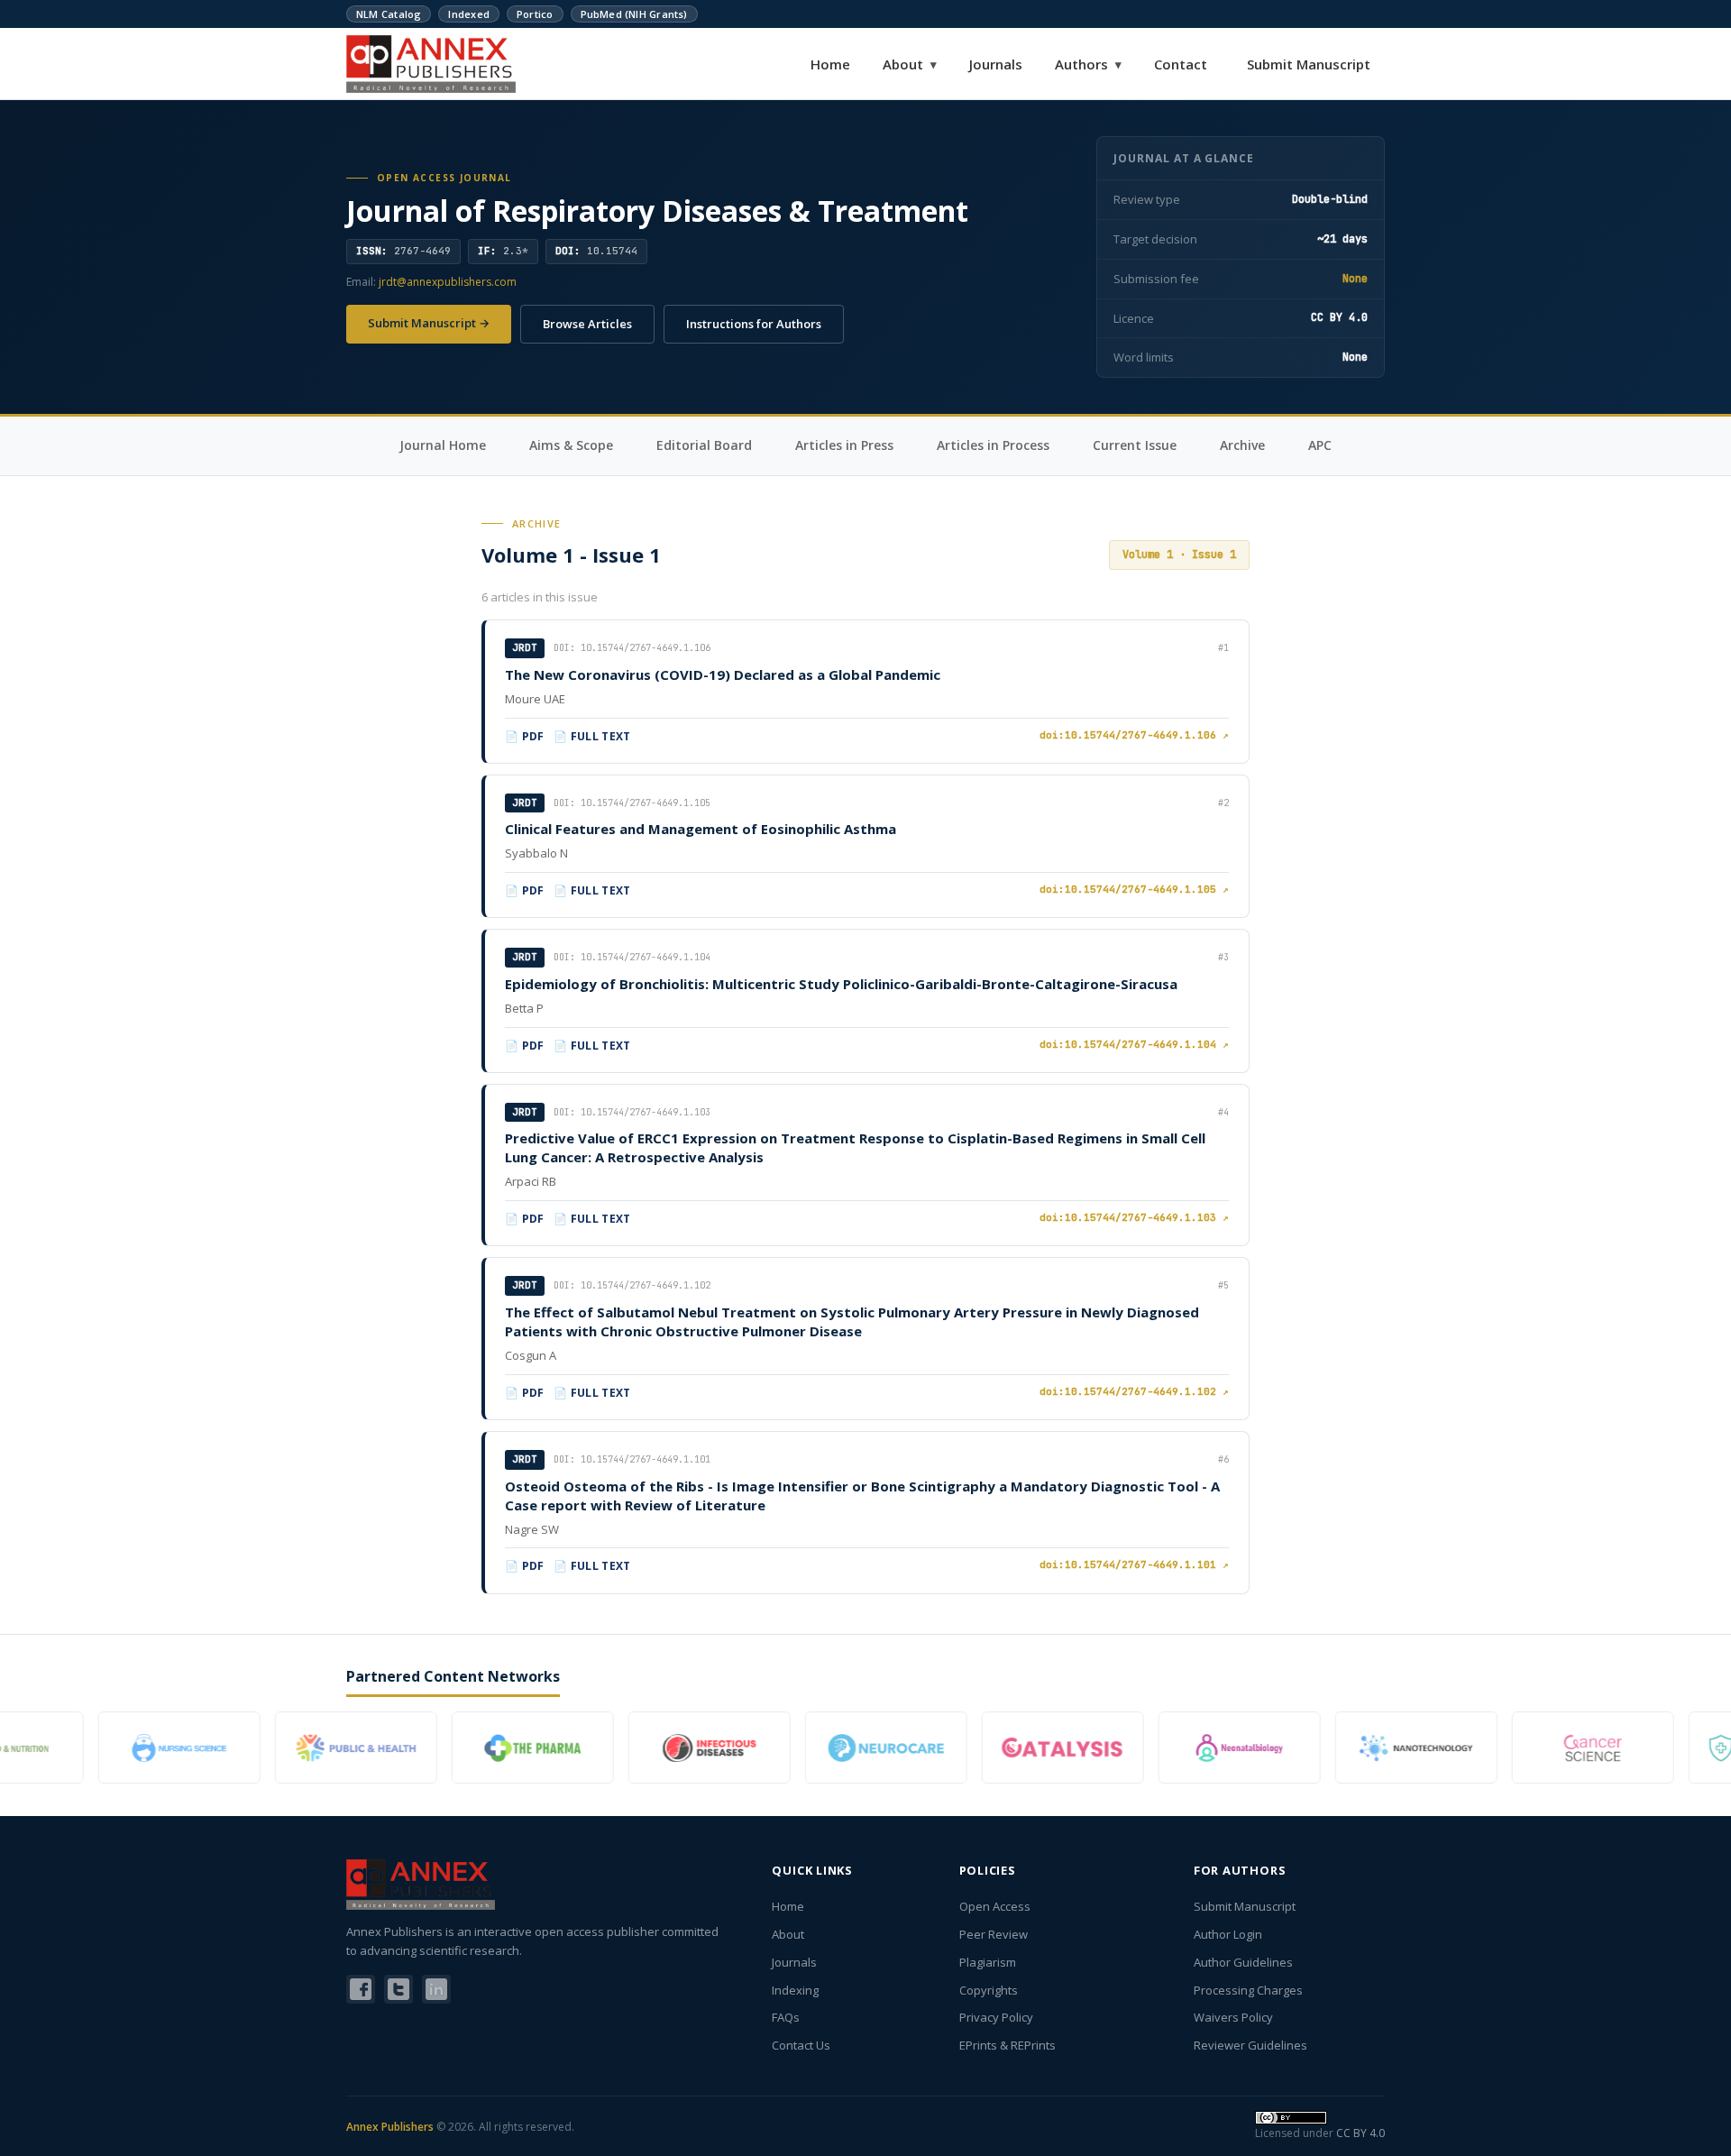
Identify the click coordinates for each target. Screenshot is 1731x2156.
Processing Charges (1248, 1990)
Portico (535, 14)
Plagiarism (988, 1962)
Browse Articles (587, 324)
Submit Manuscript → (429, 323)
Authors (1088, 64)
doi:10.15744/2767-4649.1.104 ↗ (1134, 1044)
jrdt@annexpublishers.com (448, 282)
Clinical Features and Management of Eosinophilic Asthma (701, 829)
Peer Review (994, 1934)
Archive (1242, 445)
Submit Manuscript (1309, 64)
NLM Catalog (389, 14)
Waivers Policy (1233, 2017)
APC (1320, 445)
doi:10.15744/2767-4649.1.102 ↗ (1134, 1391)
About (910, 64)
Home (830, 64)
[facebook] (361, 1989)
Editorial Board (704, 445)
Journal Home (443, 445)
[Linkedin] (436, 1989)
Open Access (995, 1906)
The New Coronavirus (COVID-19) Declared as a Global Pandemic (723, 674)
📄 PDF (525, 736)
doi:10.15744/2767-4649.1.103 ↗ (1134, 1217)
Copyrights (989, 1990)
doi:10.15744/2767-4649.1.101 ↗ (1134, 1564)
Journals (996, 64)
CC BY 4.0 (1360, 2133)
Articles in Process (993, 445)
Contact (1181, 64)
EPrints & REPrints (1007, 2045)
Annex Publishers (390, 2127)
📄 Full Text (592, 736)
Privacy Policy (996, 2017)
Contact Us (801, 2045)
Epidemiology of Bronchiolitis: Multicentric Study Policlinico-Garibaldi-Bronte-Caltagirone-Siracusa (841, 984)
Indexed (469, 14)
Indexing (795, 1990)
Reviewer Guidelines (1250, 2045)
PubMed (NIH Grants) (634, 14)
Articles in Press (844, 445)
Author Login (1228, 1934)
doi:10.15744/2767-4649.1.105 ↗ (1134, 889)
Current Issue (1135, 445)
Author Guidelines (1243, 1962)
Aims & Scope (571, 445)
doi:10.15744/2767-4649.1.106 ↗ (1134, 735)
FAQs (786, 2017)
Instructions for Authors (754, 324)
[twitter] (398, 1989)
